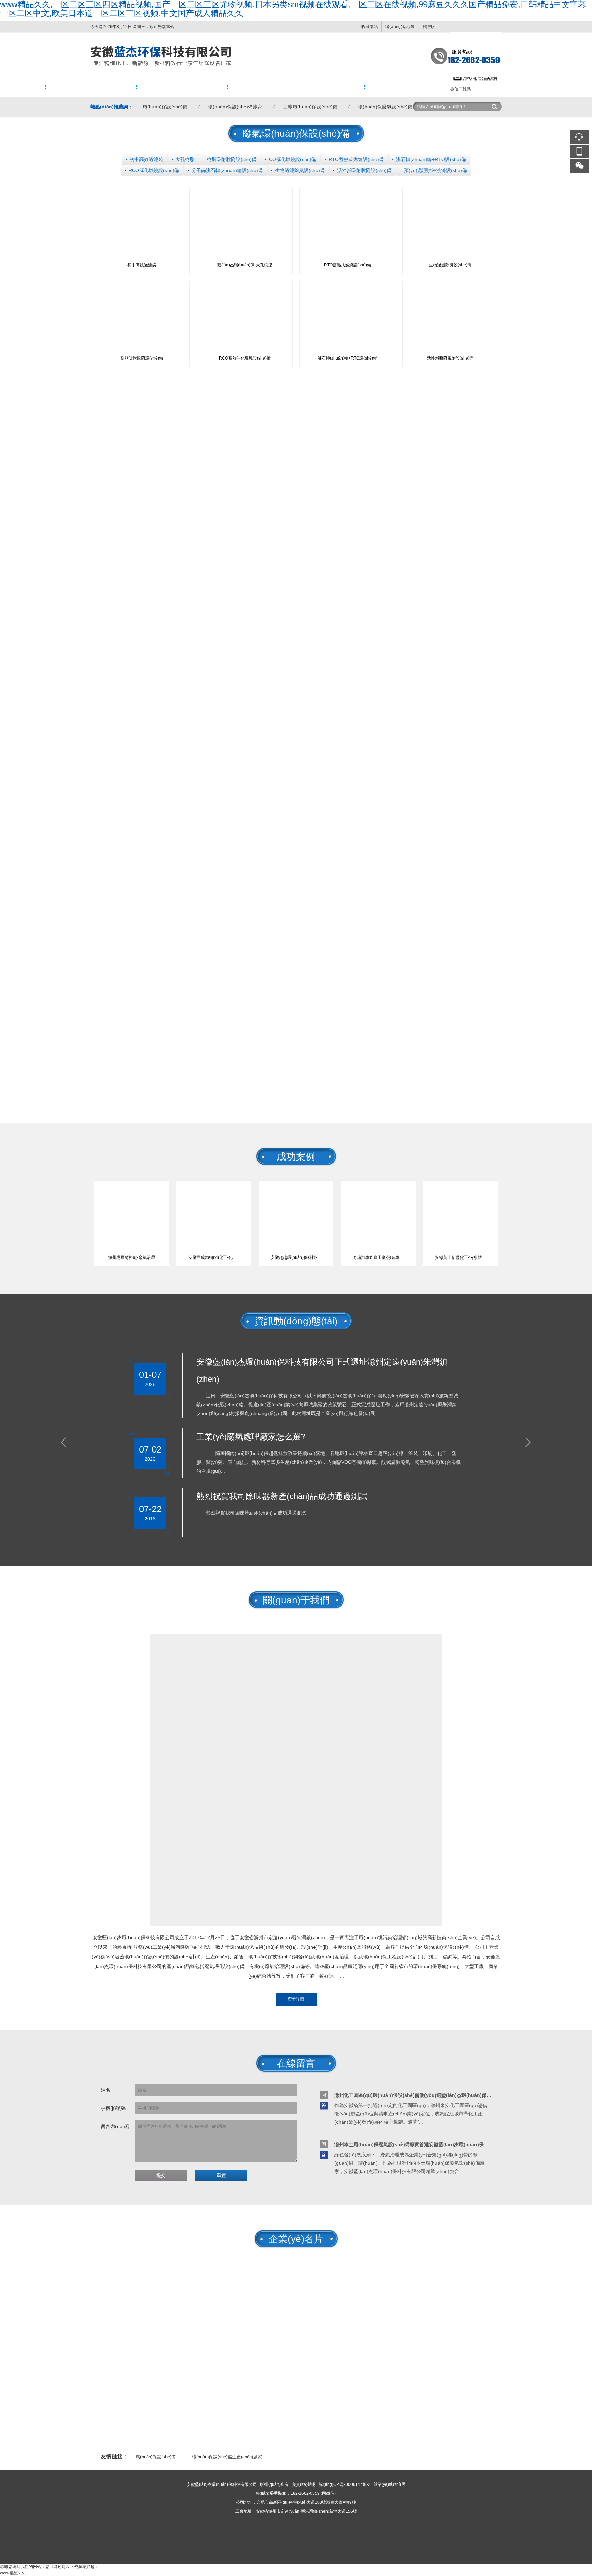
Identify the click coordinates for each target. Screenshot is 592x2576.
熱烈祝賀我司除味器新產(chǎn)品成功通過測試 (282, 1496)
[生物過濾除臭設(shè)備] (450, 202)
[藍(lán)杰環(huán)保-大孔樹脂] (245, 202)
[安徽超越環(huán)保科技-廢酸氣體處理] (296, 1193)
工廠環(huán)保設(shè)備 (310, 107)
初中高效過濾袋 (146, 159)
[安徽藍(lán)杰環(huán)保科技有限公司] (296, 36)
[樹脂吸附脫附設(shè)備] (142, 295)
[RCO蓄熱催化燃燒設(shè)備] (245, 295)
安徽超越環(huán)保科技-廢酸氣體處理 (299, 1257)
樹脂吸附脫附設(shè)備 (232, 159)
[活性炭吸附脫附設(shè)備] (450, 295)
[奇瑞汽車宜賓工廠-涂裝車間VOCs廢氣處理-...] (378, 1193)
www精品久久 (13, 2573)
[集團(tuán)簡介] (296, 1638)
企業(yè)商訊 (202, 87)
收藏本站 (370, 27)
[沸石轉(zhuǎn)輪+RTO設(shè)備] (347, 295)
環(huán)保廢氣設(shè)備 (385, 107)
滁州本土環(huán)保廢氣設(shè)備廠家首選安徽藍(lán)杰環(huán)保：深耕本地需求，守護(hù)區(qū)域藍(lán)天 (458, 2144)
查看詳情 (296, 1999)
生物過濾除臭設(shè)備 (300, 170)
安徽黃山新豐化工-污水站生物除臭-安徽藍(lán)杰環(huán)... (463, 1257)
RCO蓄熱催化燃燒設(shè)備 (245, 358)
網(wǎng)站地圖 (400, 27)
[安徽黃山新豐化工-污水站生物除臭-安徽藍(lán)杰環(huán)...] (460, 1193)
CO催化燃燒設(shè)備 (293, 159)
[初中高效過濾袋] (142, 202)
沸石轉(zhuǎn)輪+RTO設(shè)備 (431, 159)
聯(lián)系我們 (385, 87)
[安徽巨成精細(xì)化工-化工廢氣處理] (214, 1193)
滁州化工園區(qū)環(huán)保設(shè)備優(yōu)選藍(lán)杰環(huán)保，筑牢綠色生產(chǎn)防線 (440, 2095)
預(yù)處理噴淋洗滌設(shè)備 (435, 170)
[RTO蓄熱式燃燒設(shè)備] (347, 202)
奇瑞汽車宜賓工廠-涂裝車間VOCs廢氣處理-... (381, 1257)
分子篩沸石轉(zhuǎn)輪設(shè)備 (227, 170)
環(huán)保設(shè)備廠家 (235, 107)
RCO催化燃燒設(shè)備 (154, 170)
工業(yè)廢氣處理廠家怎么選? (251, 1437)
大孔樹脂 (185, 159)
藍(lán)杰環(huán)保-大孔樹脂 (245, 265)
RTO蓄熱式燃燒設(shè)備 (356, 159)
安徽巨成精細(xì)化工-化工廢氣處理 (216, 1257)
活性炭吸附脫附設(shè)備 (364, 170)
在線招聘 (334, 87)
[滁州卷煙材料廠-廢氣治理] (132, 1193)
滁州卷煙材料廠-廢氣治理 (132, 1257)
